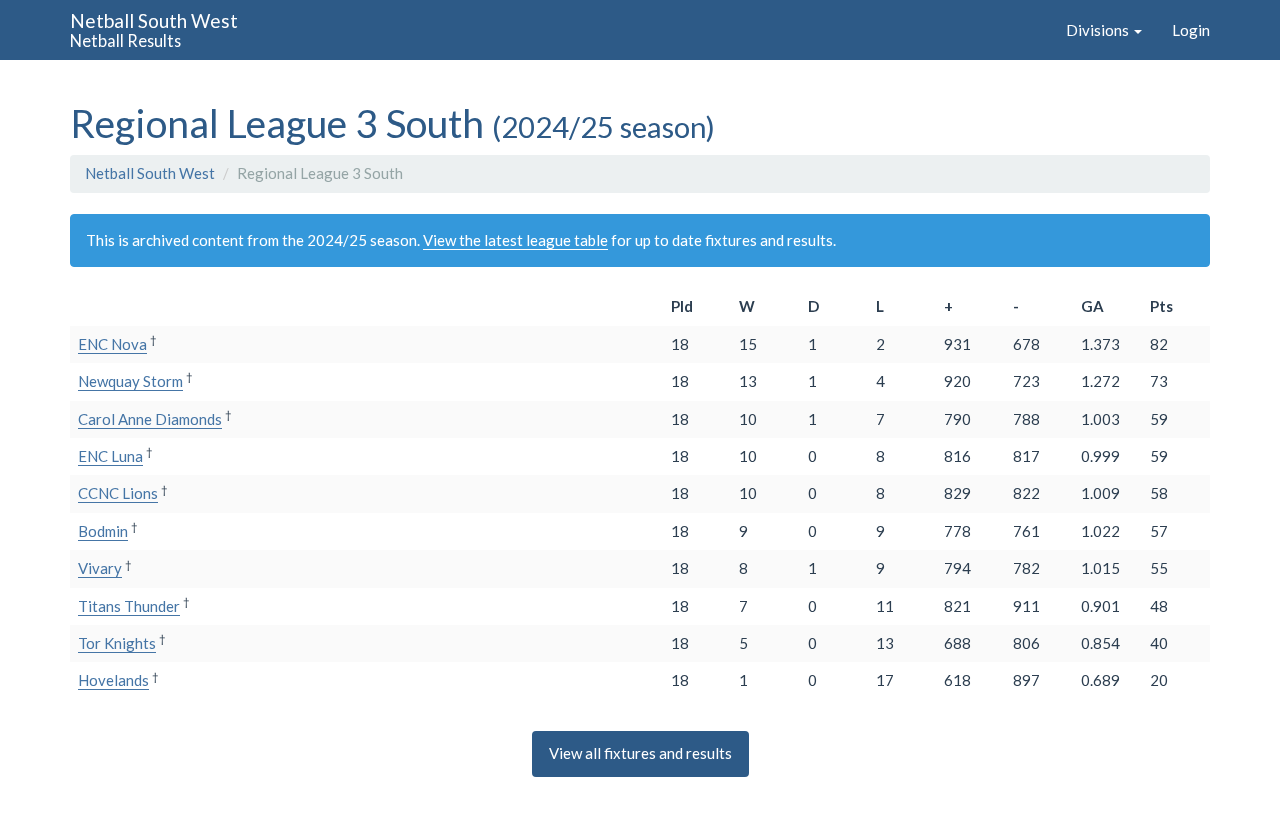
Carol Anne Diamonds (150, 419)
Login (1191, 30)
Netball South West (150, 173)
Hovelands (113, 680)
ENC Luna (110, 456)
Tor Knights (117, 643)
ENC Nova (112, 344)
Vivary (100, 568)
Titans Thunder (129, 606)
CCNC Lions (118, 493)
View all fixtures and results (640, 753)
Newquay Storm (130, 381)
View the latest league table (515, 240)
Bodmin (103, 531)
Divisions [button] (1099, 30)
